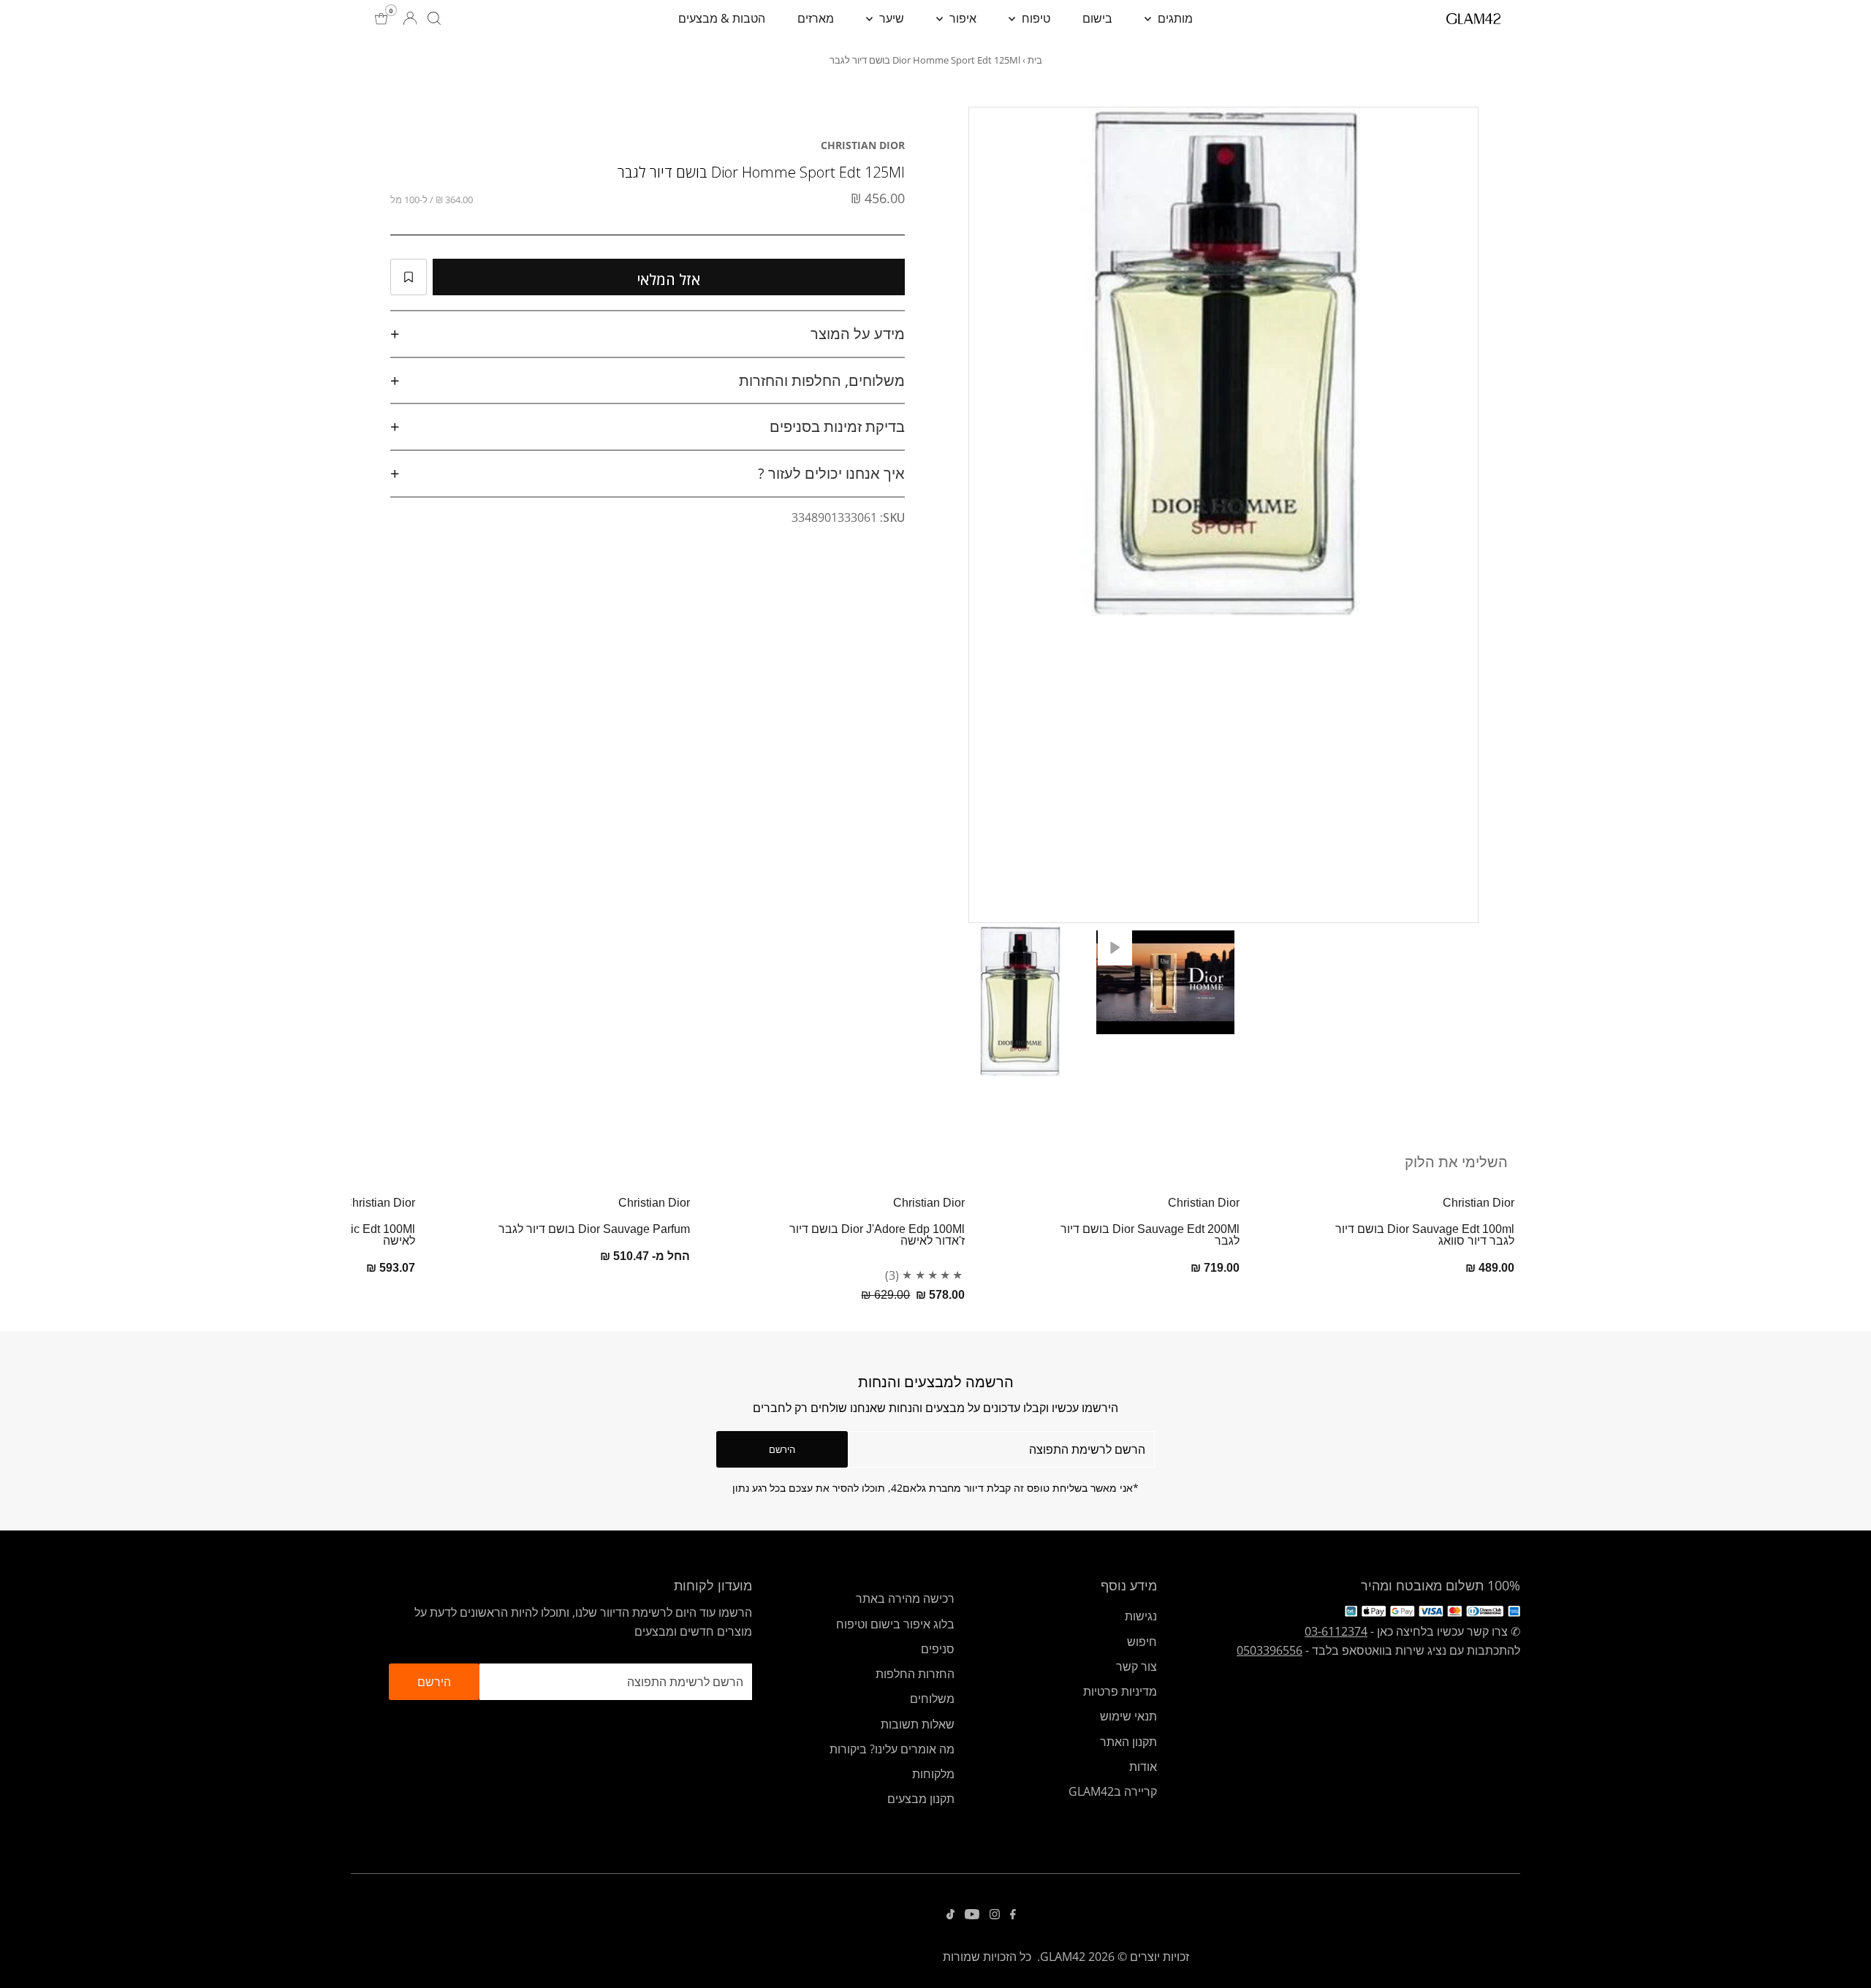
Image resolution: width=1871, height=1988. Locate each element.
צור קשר (1136, 1666)
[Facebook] (1013, 1915)
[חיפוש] (434, 18)
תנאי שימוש (1128, 1716)
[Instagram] (995, 1915)
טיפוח (1035, 18)
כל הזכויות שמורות (987, 1957)
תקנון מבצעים (921, 1799)
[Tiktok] (950, 1915)
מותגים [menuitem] (1174, 18)
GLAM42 (1063, 1957)
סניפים (938, 1649)
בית (1035, 60)
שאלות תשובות (918, 1724)
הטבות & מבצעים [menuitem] (722, 18)
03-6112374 (1336, 1631)
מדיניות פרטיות (1120, 1691)
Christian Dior (863, 145)
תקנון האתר (1128, 1742)
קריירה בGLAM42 (1113, 1791)
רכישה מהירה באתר (905, 1598)
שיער (890, 18)
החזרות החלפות (915, 1674)
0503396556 (1270, 1650)
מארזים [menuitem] (816, 18)
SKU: (892, 517)
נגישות (1141, 1616)
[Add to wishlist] (409, 277)
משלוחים (932, 1699)
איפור (961, 18)
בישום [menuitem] (1097, 18)
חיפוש (1142, 1642)
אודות (1143, 1767)
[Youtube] (972, 1915)
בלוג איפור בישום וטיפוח (895, 1624)
